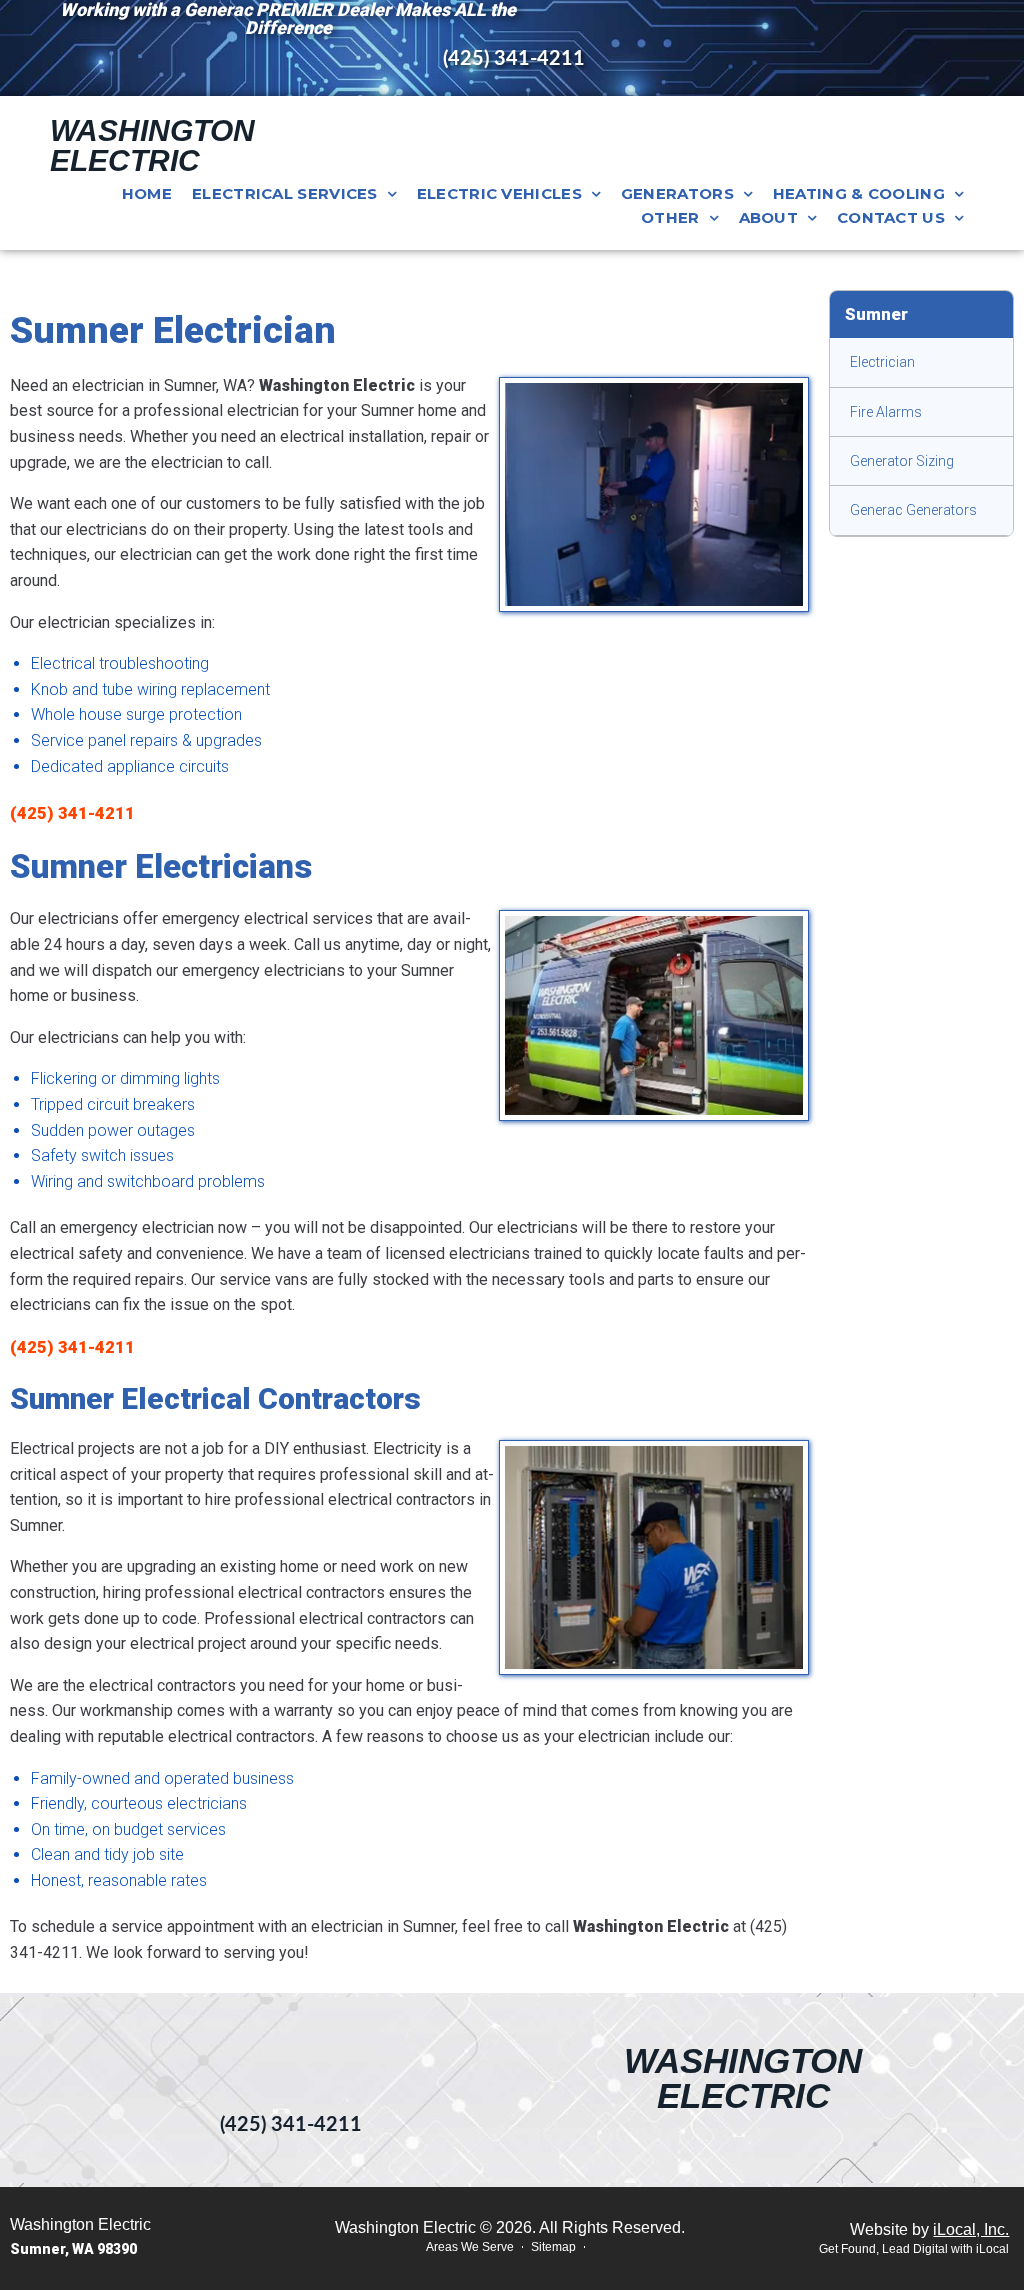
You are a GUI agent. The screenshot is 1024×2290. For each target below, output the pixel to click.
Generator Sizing (902, 461)
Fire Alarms (886, 412)
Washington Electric (152, 145)
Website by (929, 2229)
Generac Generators (913, 510)
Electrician (882, 362)
